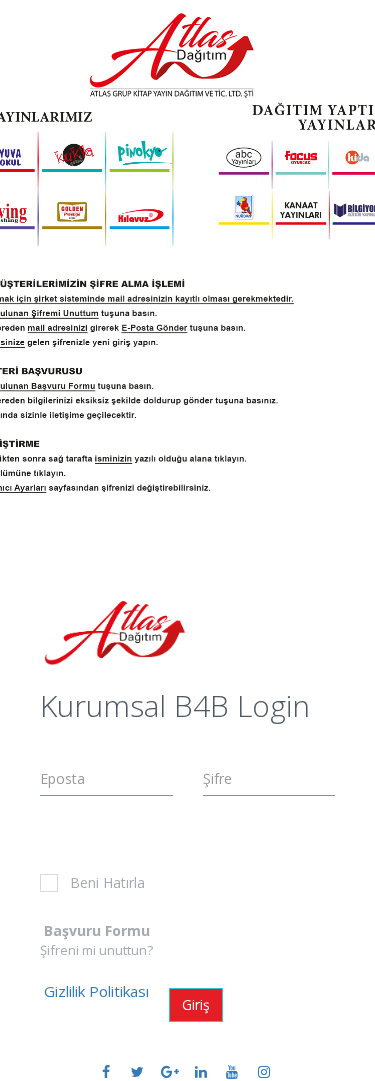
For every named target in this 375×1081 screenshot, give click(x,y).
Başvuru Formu (97, 930)
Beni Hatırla (107, 882)
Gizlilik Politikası (96, 991)
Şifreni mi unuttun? (96, 950)
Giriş (196, 1004)
